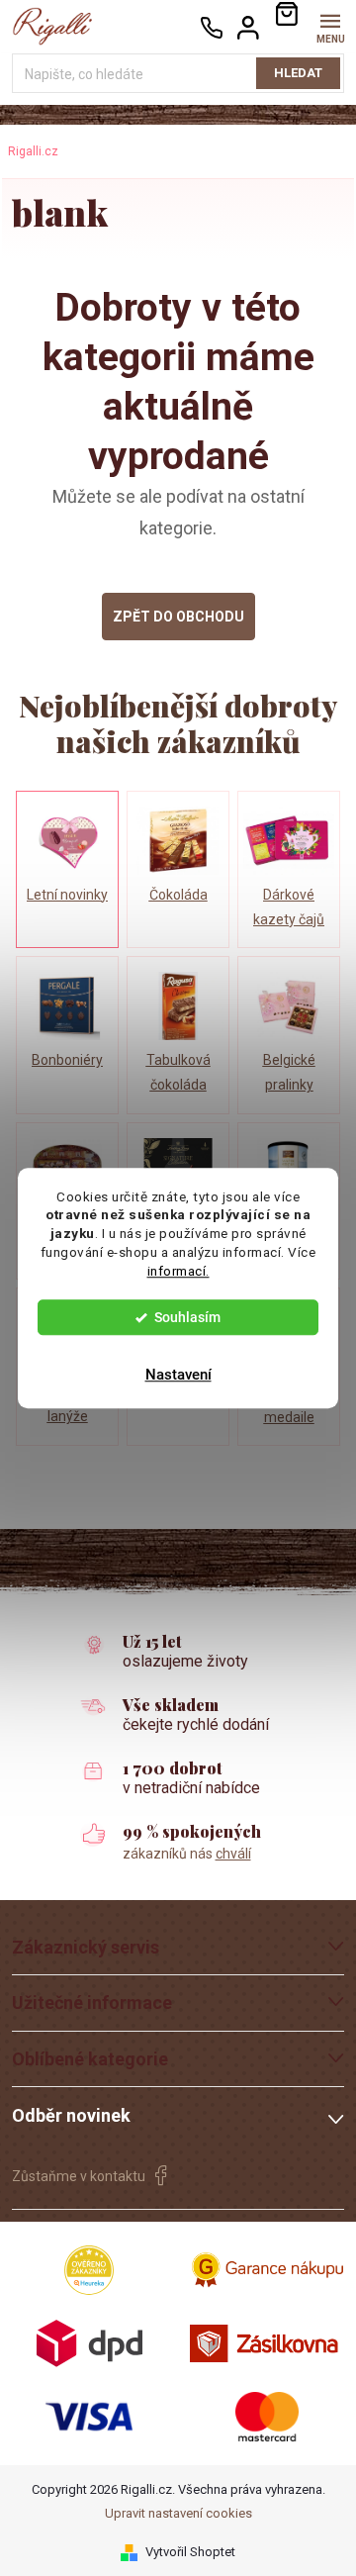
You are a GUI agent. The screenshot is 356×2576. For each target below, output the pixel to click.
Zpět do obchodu (178, 617)
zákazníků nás (187, 1854)
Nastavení (178, 1375)
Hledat (298, 73)
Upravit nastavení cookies (178, 2513)
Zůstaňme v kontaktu (79, 2176)
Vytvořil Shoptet (190, 2552)
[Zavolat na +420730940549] (212, 27)
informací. (178, 1271)
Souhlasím (187, 1317)
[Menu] (330, 26)
